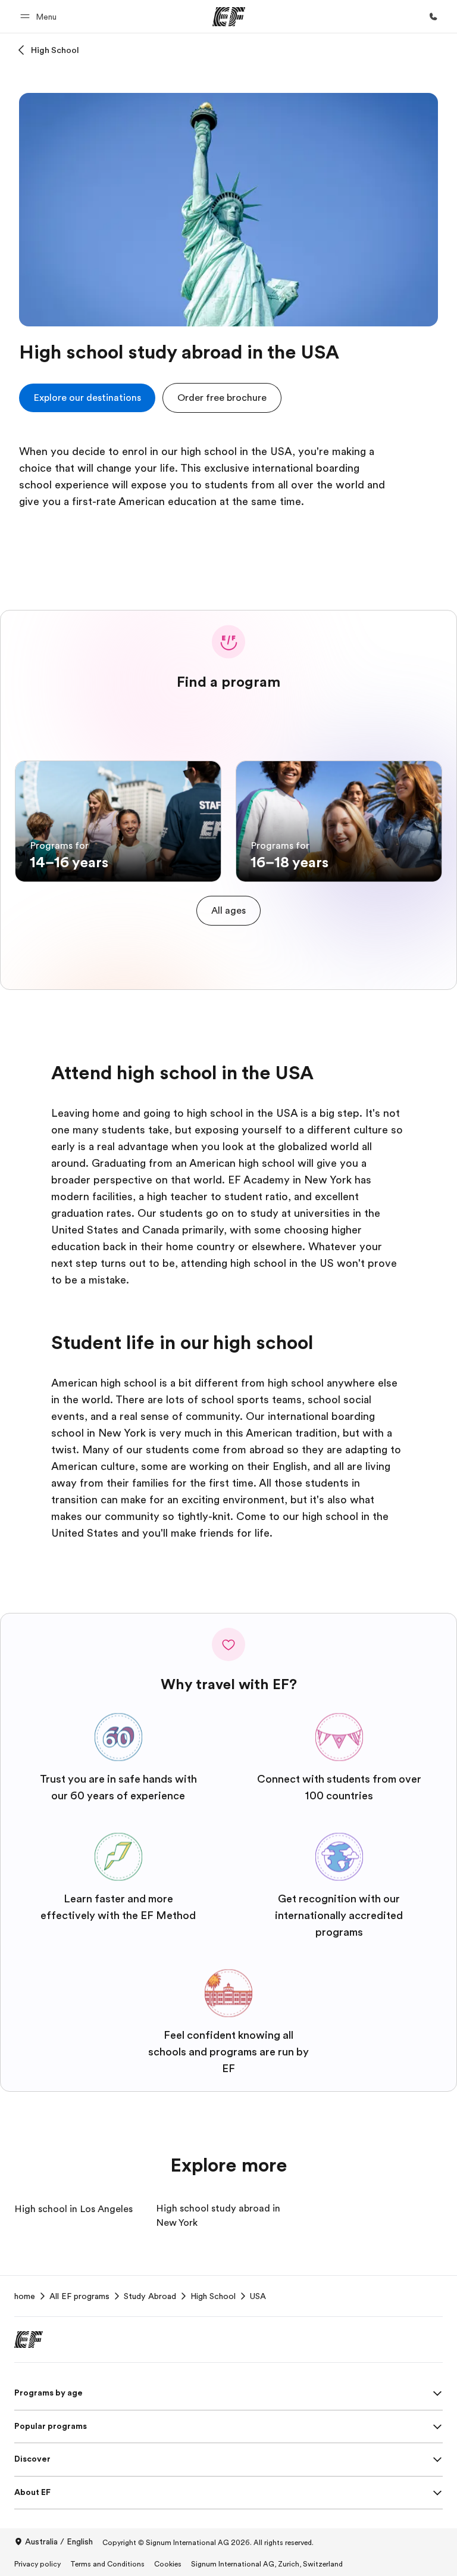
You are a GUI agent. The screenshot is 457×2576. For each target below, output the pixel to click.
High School (55, 50)
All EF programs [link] (79, 2296)
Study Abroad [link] (150, 2296)
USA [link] (258, 2296)
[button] (40, 16)
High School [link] (213, 2296)
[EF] (229, 17)
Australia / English (59, 2541)
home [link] (25, 2296)
